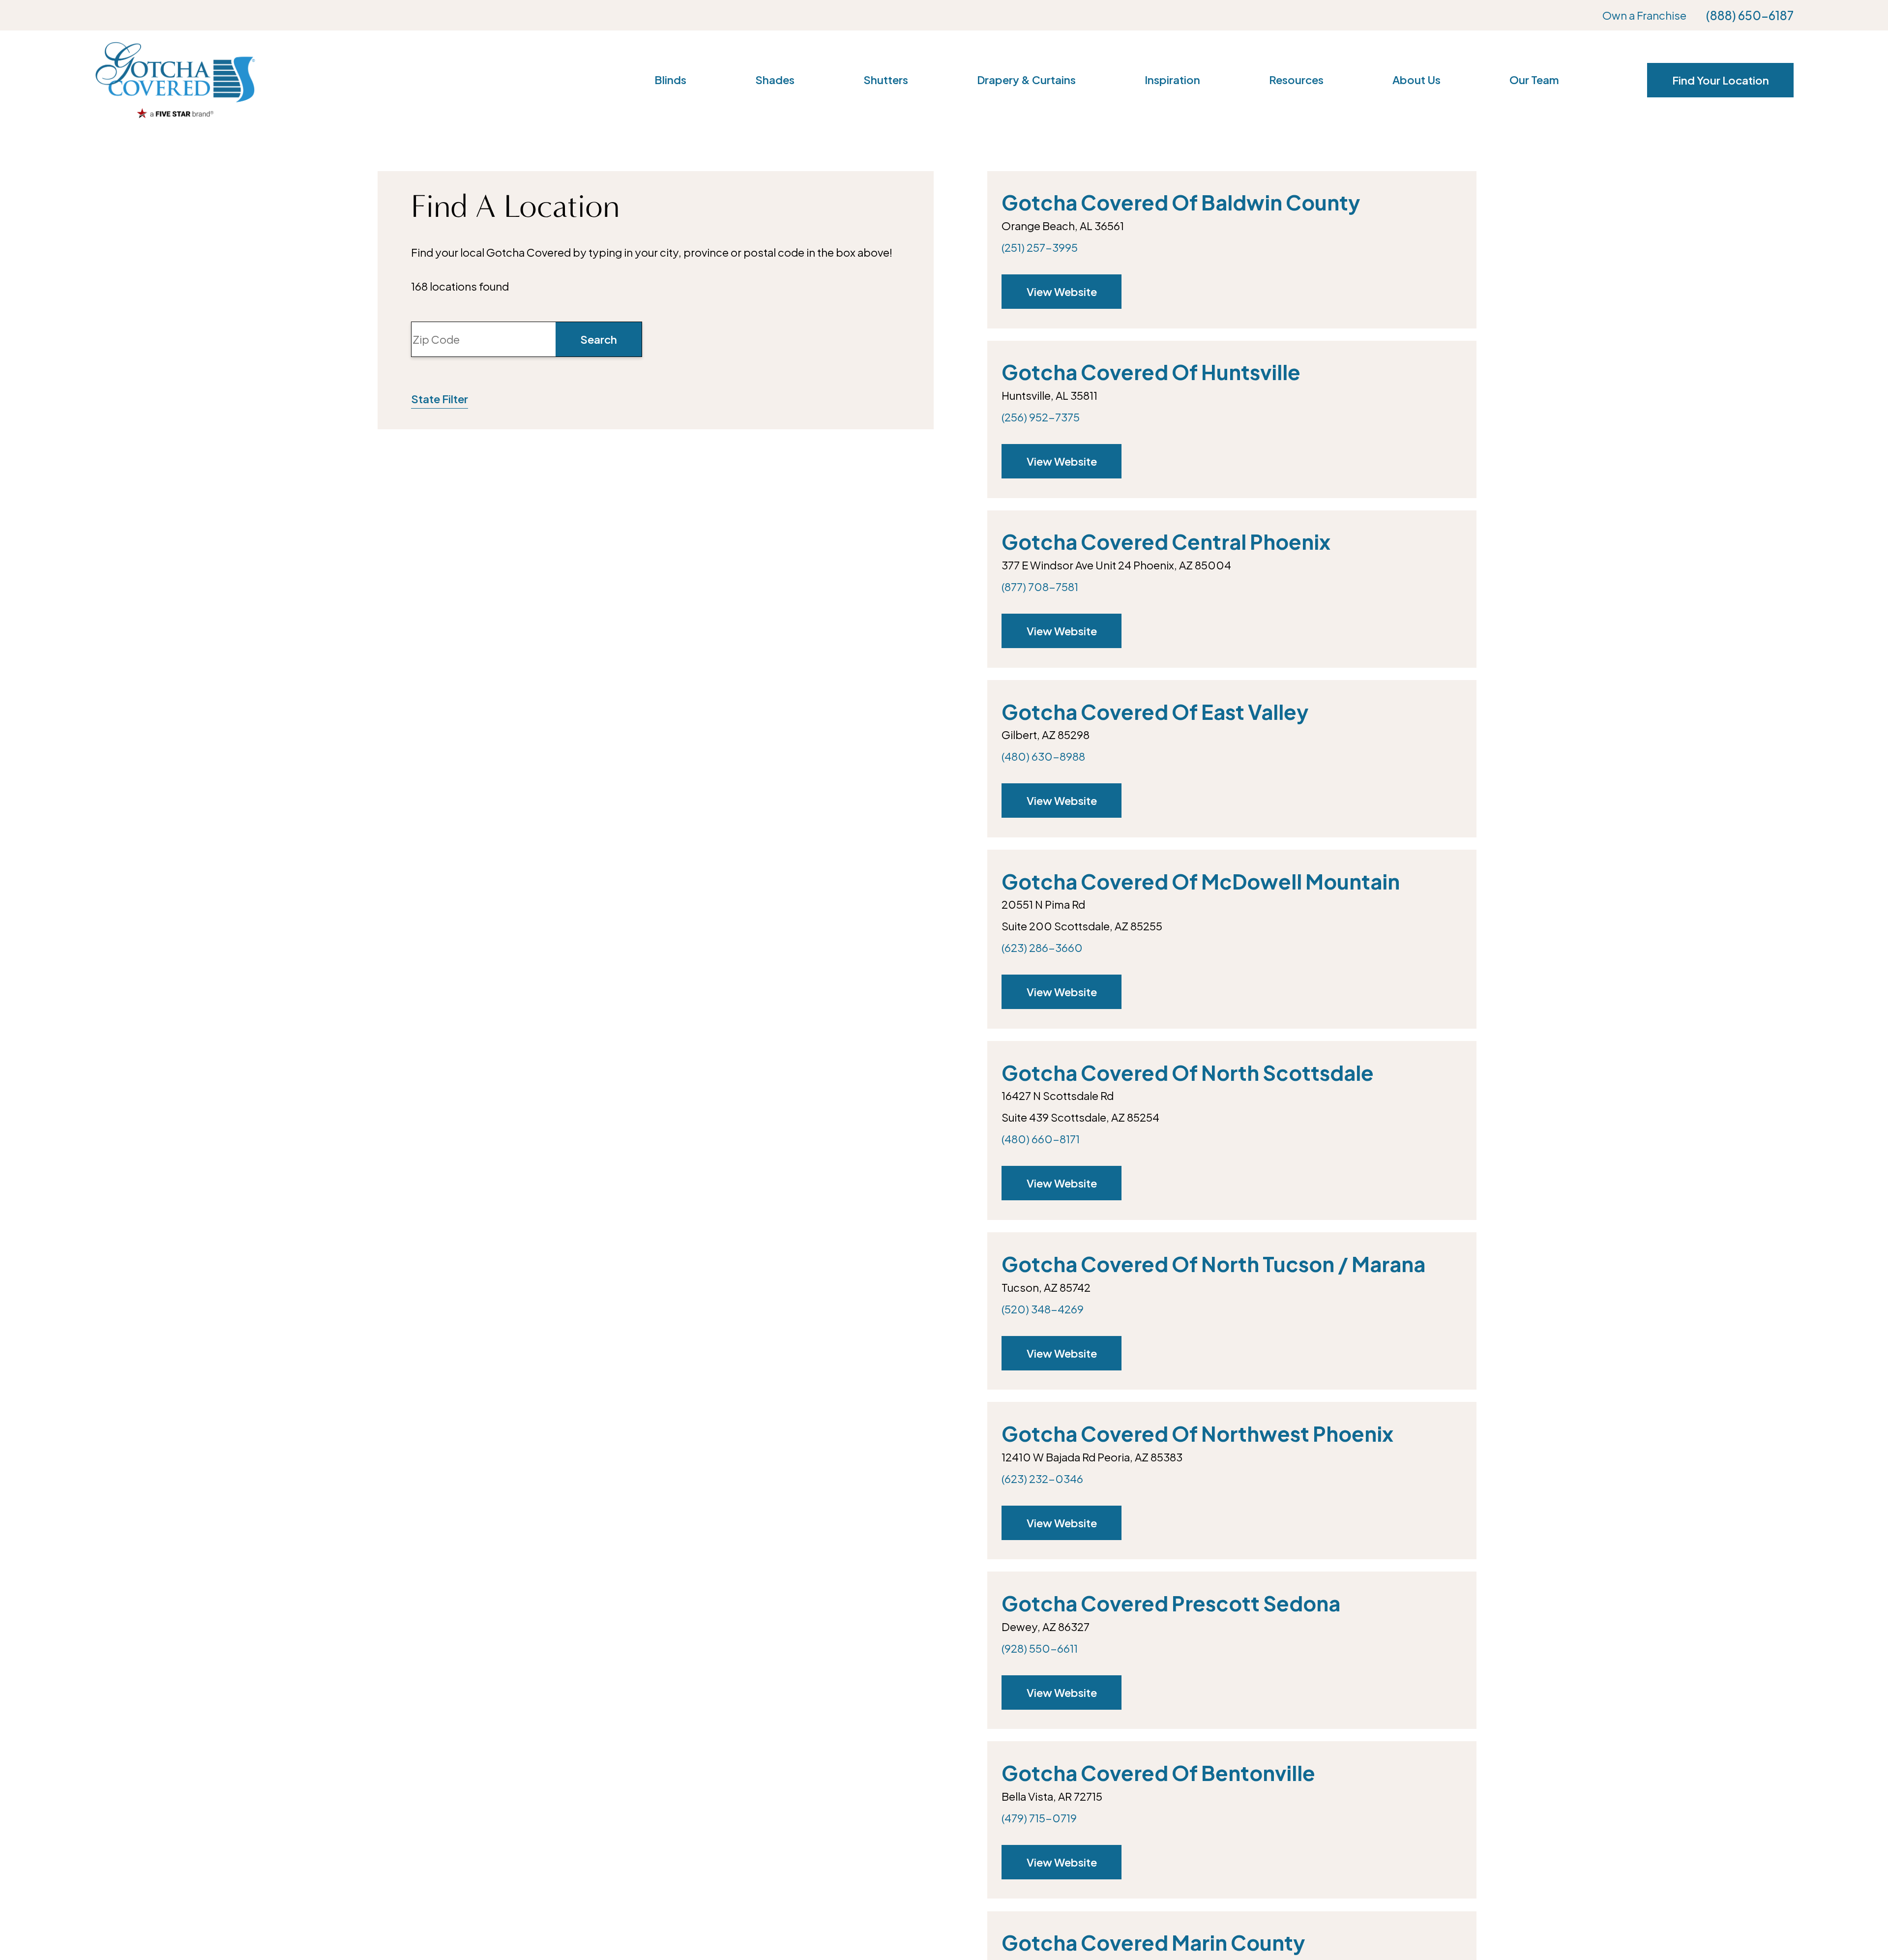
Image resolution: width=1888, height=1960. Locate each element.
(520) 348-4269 (1043, 1309)
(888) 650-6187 (1750, 15)
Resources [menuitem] (1296, 80)
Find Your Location (1721, 80)
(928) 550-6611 (1040, 1648)
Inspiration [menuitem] (1172, 80)
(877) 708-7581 (1040, 587)
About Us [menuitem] (1416, 80)
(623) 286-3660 (1042, 948)
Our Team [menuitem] (1534, 80)
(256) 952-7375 (1041, 417)
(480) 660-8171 (1041, 1139)
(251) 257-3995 (1040, 247)
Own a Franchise (1644, 15)
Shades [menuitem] (775, 80)
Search (599, 339)
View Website (1062, 292)
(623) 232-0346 (1042, 1479)
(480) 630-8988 (1043, 756)
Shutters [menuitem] (886, 80)
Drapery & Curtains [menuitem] (1026, 80)
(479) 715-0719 (1039, 1818)
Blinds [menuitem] (670, 80)
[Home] (175, 80)
